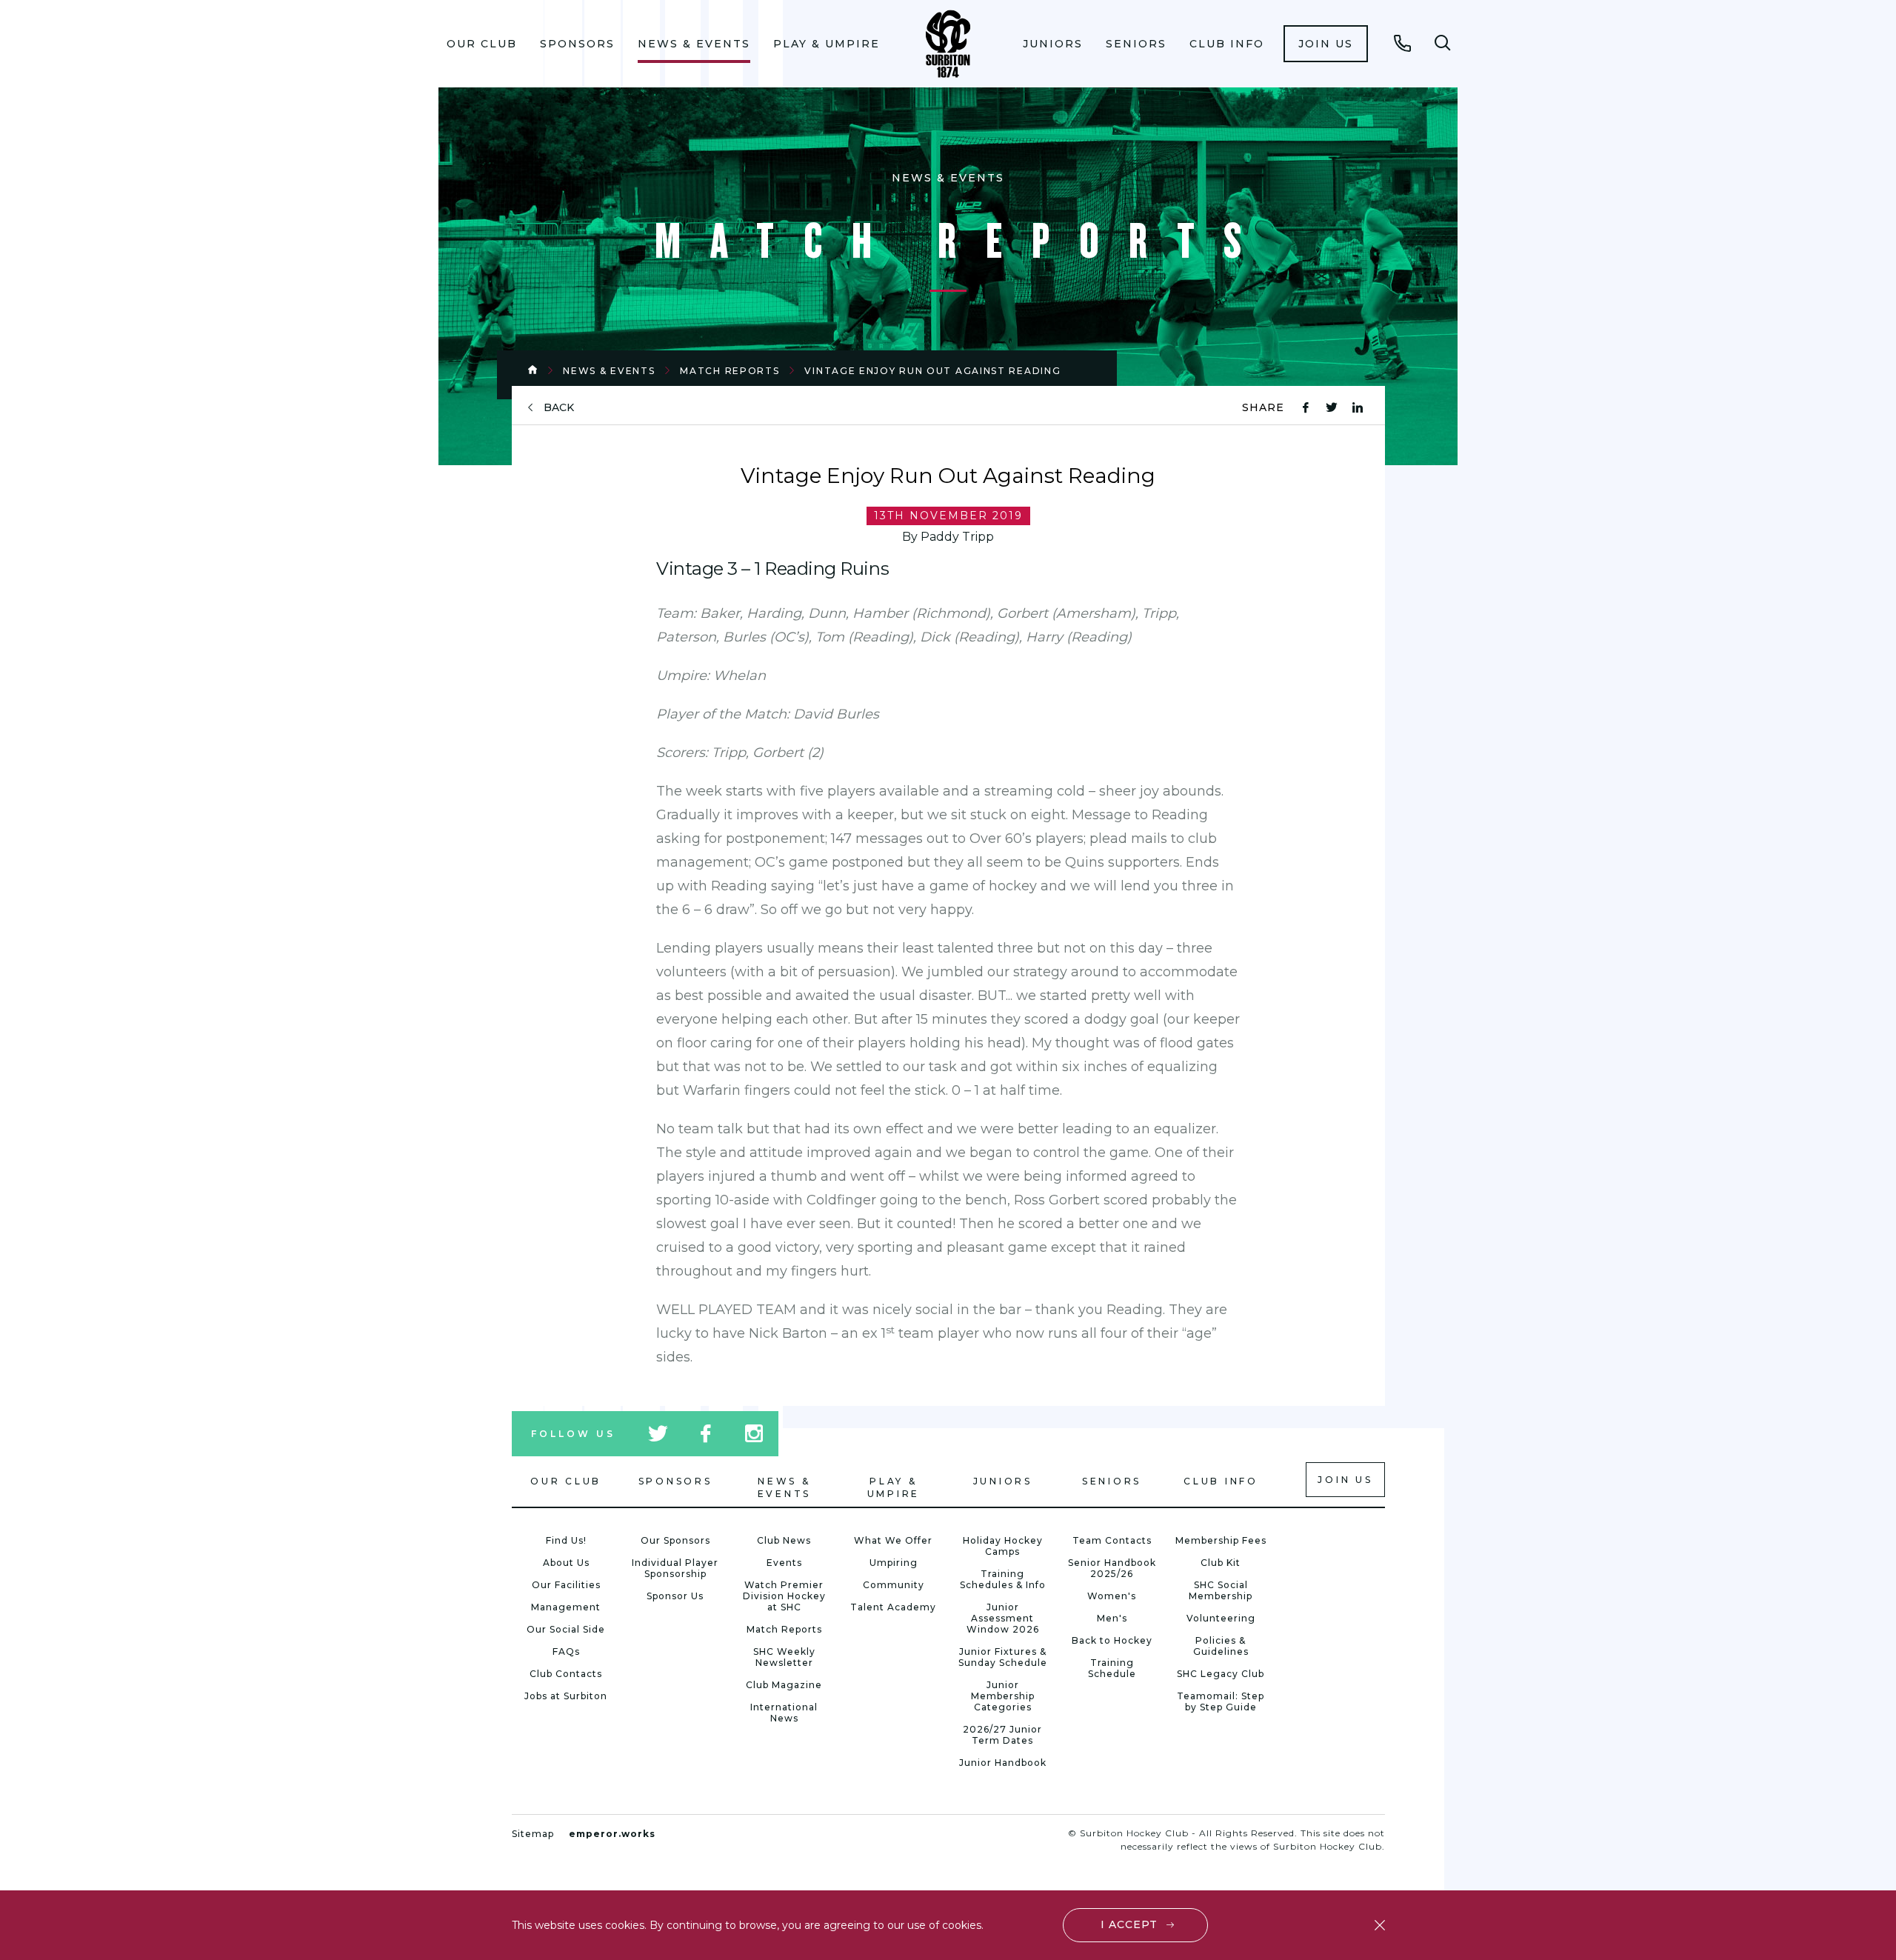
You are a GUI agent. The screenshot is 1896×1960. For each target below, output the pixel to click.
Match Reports (730, 371)
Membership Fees (1221, 1540)
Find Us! (566, 1540)
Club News (784, 1540)
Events (784, 1563)
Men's (1112, 1618)
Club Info (1227, 44)
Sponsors (577, 44)
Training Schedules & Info (1003, 1579)
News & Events (694, 44)
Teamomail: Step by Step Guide (1221, 1701)
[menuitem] (482, 44)
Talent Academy (893, 1607)
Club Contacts (566, 1674)
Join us (1326, 44)
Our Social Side (566, 1629)
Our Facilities (566, 1585)
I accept (1129, 1924)
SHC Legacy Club (1221, 1674)
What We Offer (893, 1540)
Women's (1112, 1596)
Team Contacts (1112, 1540)
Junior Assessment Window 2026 (1003, 1618)
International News (784, 1713)
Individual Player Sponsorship (675, 1568)
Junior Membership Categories (1003, 1696)
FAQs (566, 1651)
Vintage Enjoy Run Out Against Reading (932, 371)
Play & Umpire (827, 44)
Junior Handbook (1003, 1763)
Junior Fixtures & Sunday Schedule (1003, 1657)
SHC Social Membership (1221, 1590)
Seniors (1136, 44)
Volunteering (1221, 1618)
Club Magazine (784, 1685)
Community (894, 1585)
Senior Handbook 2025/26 (1112, 1568)
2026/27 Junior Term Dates (1002, 1735)
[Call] (1403, 43)
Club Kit (1221, 1563)
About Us (566, 1563)
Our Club (482, 44)
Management (566, 1607)
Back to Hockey (1112, 1640)
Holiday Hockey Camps (1003, 1546)
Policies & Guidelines (1221, 1646)
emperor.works (612, 1834)
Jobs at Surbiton (566, 1696)
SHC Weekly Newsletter (784, 1657)
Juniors (1053, 44)
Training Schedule (1112, 1668)
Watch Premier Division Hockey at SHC (784, 1596)
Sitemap (533, 1834)
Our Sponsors (675, 1540)
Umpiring (894, 1563)
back (559, 408)
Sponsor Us (675, 1596)
